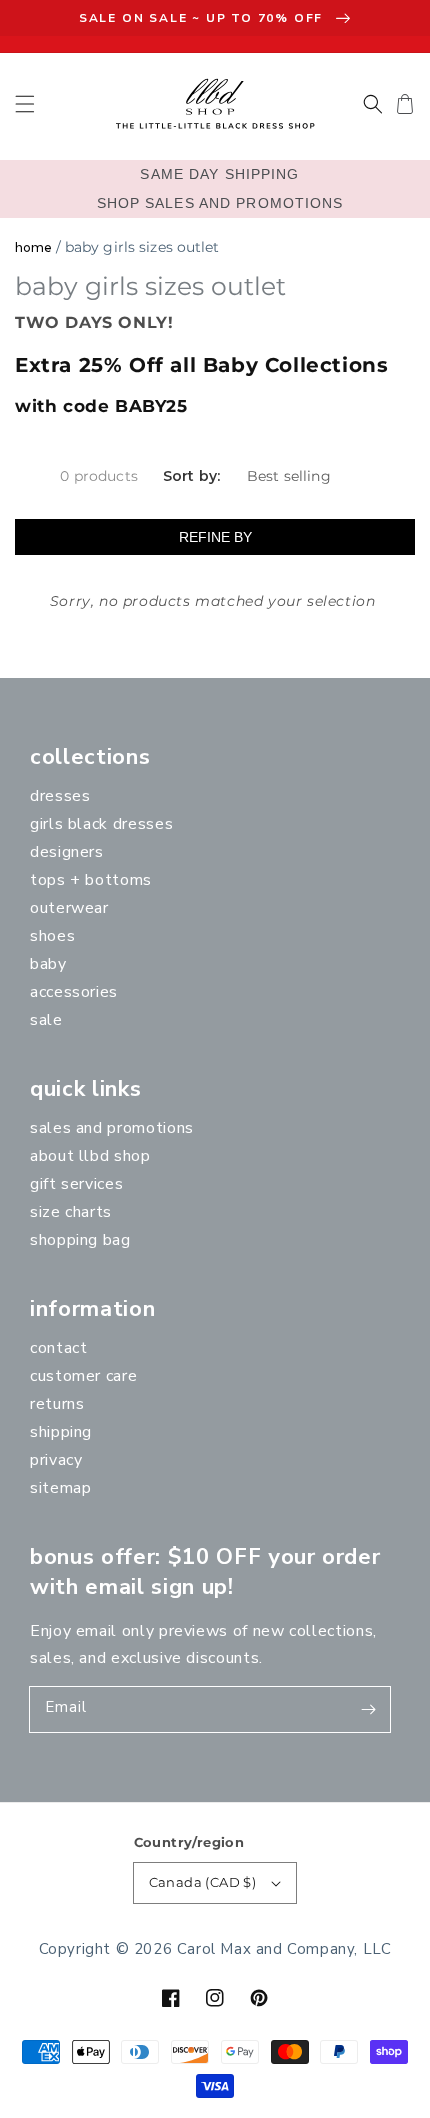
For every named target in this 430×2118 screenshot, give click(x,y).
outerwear (69, 908)
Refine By (215, 537)
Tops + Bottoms (91, 880)
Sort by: (191, 476)
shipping (61, 1432)
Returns (57, 1404)
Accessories (74, 992)
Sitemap (60, 1488)
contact (58, 1348)
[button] (25, 104)
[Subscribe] (368, 1709)
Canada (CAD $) (203, 1882)
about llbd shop (90, 1156)
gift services (76, 1184)
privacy (56, 1460)
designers (67, 852)
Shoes (52, 936)
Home (33, 247)
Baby (48, 964)
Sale (46, 1020)
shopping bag (80, 1240)
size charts (71, 1212)
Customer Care (83, 1376)
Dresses (60, 796)
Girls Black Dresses (101, 824)
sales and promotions (112, 1128)
